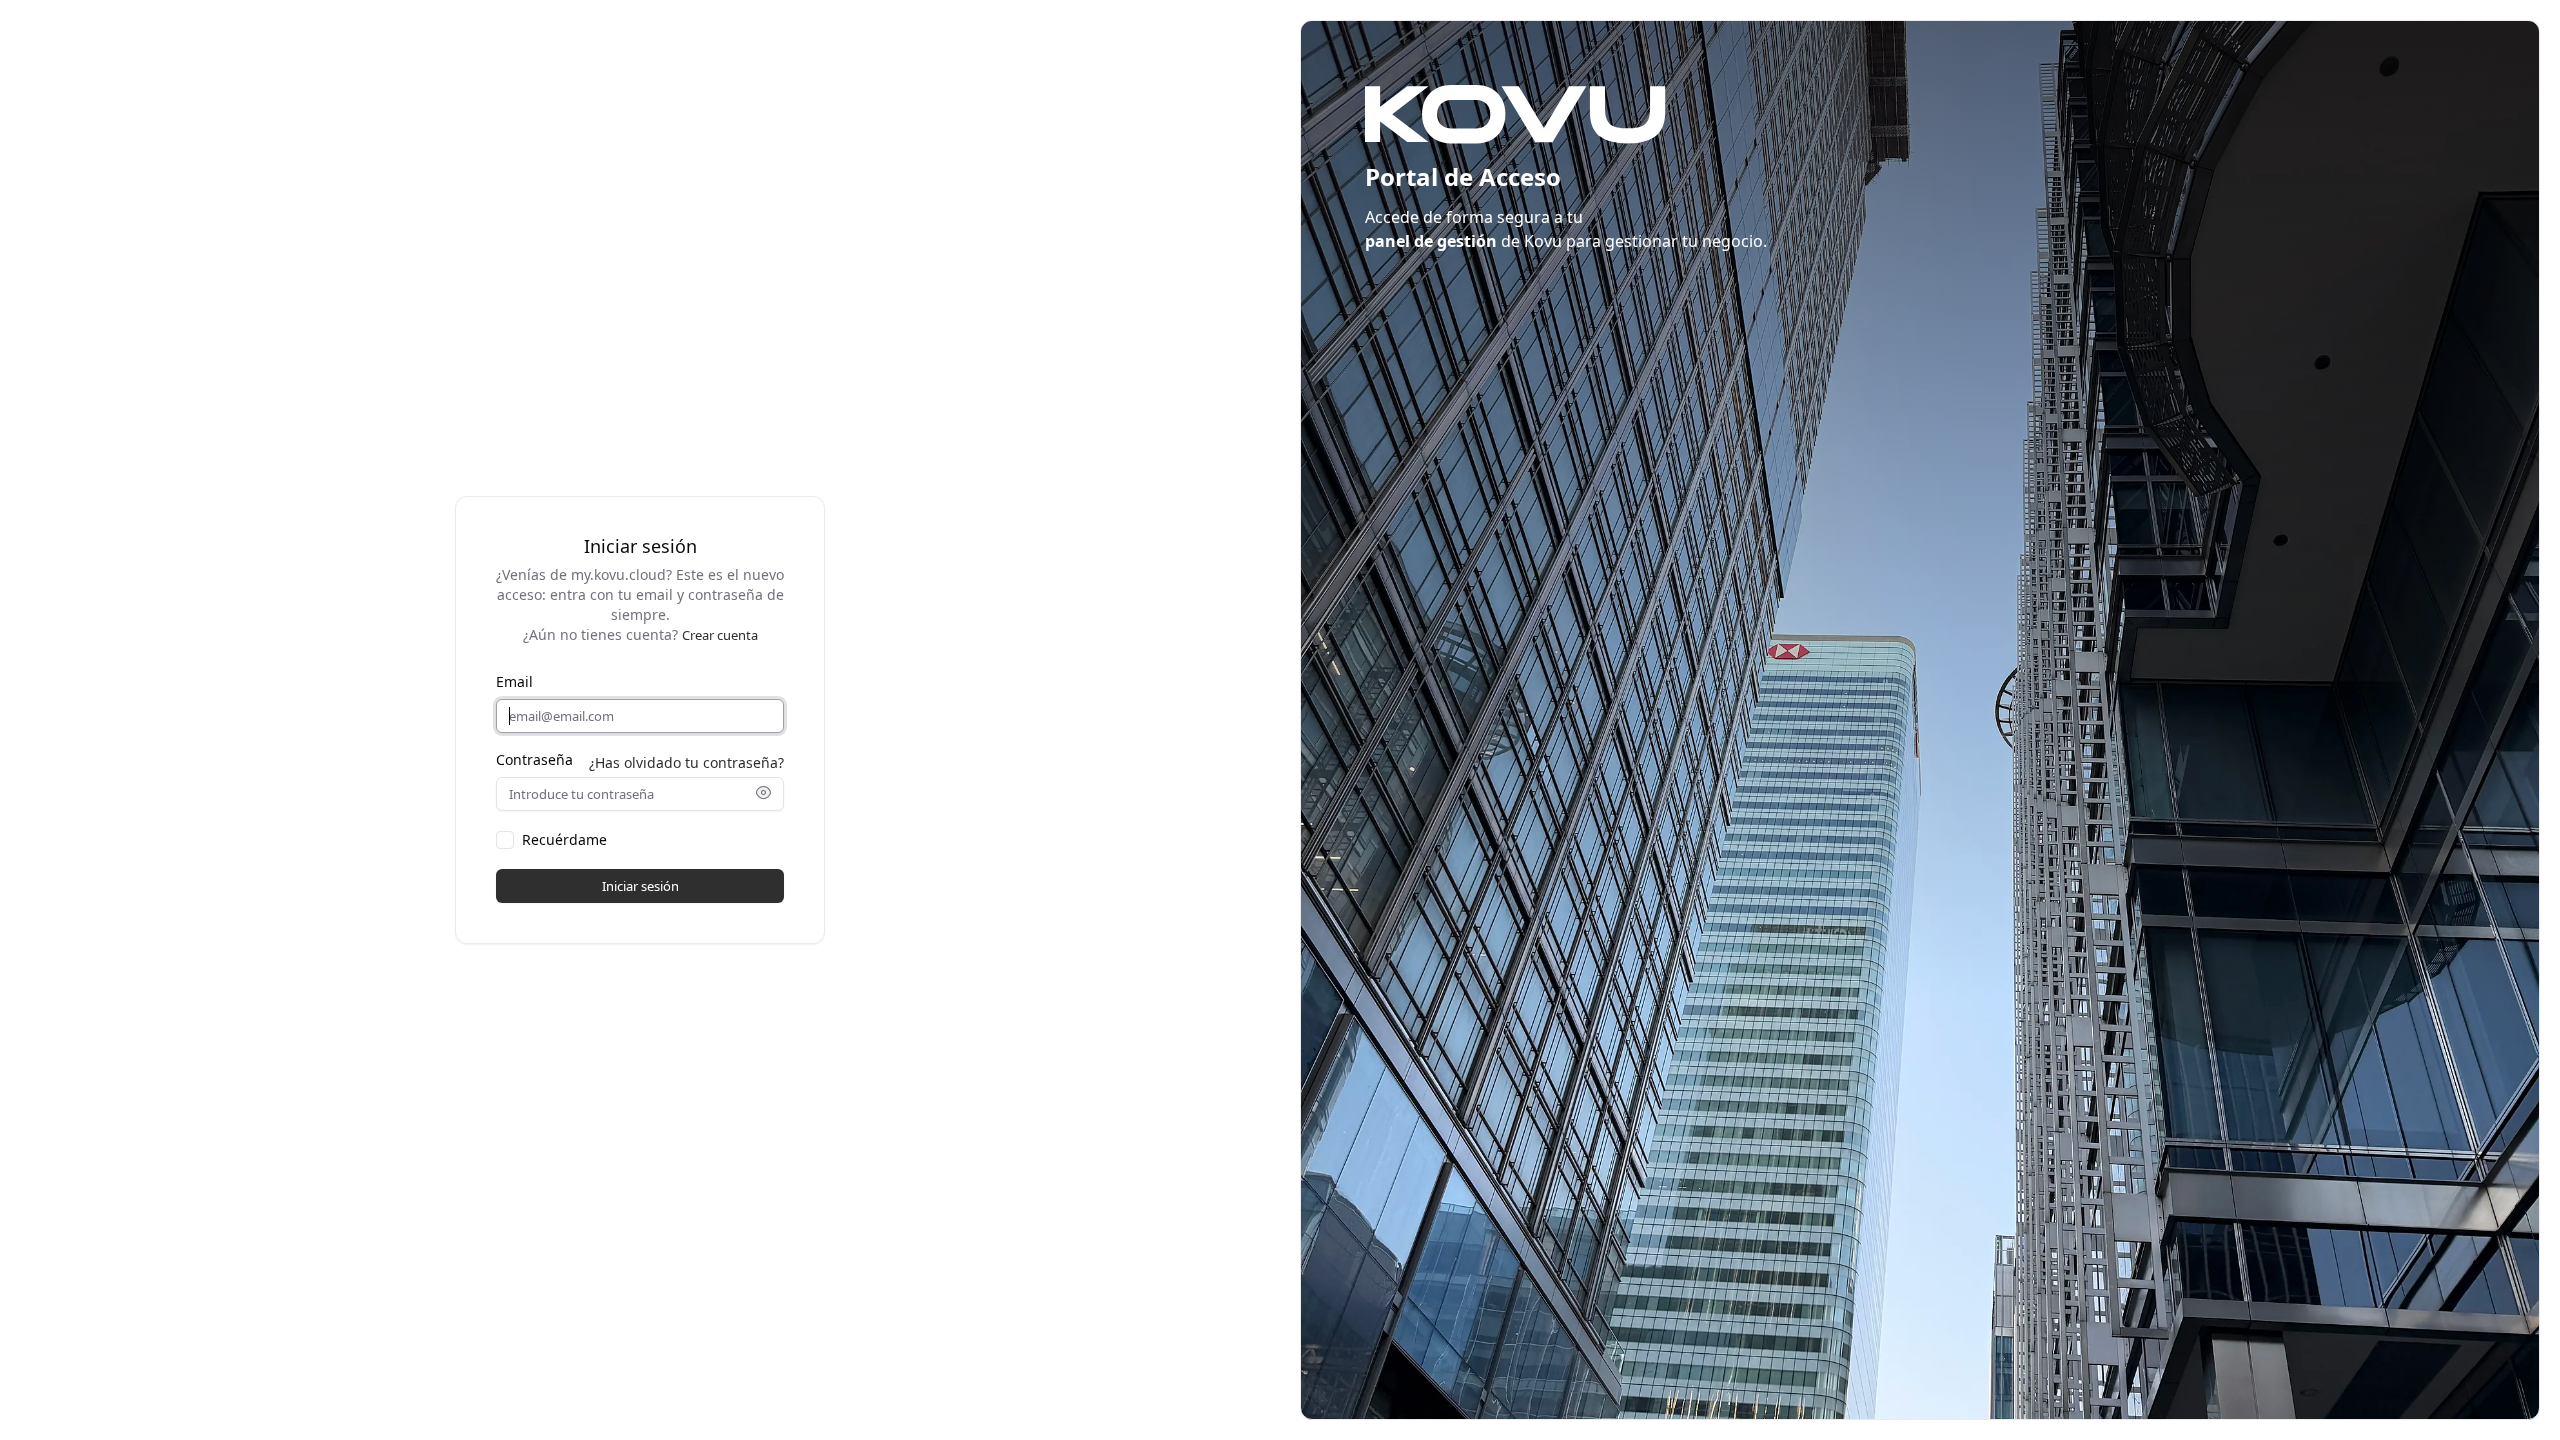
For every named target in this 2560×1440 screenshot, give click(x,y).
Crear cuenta (720, 635)
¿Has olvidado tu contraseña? (686, 762)
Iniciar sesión (640, 886)
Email (514, 682)
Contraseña (534, 760)
